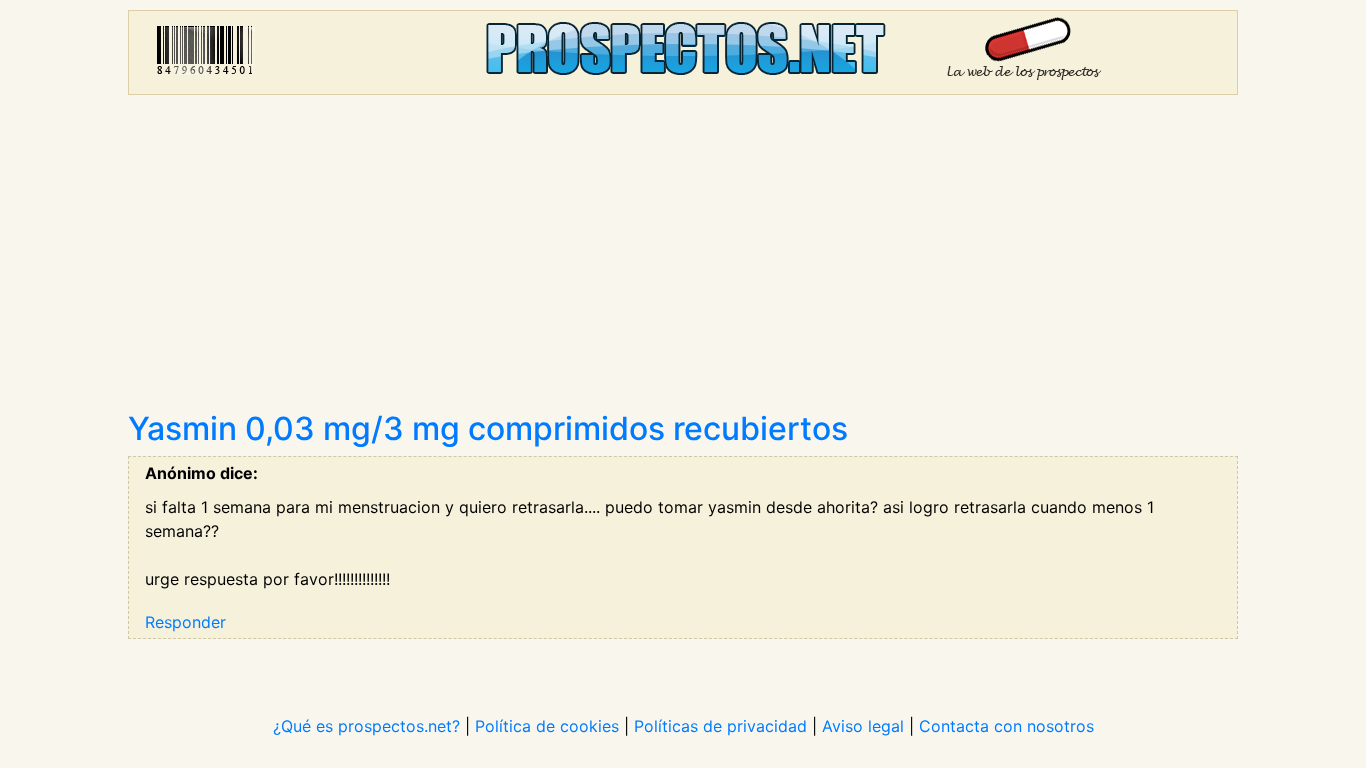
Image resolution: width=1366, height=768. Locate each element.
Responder (185, 622)
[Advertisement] (683, 260)
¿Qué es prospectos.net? (366, 726)
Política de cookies (547, 726)
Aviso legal (863, 726)
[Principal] (683, 52)
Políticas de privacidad (720, 726)
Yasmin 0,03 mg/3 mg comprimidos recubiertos (488, 428)
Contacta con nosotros (1006, 726)
